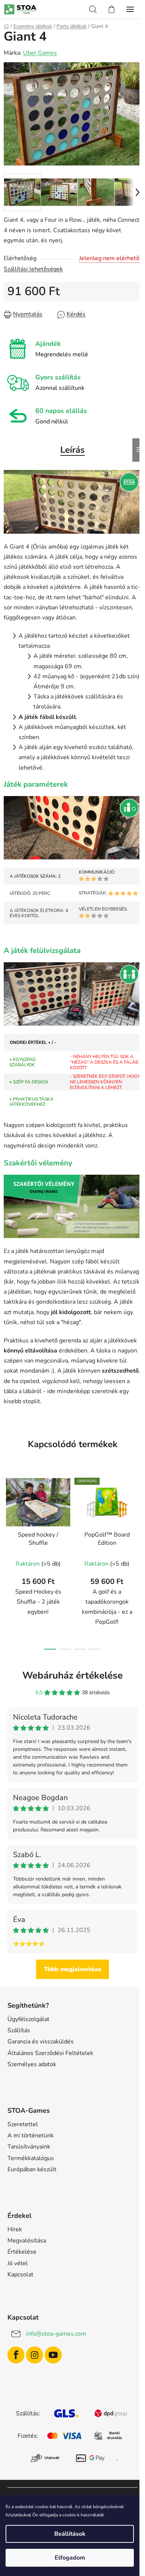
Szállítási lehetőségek (33, 269)
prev (8, 1514)
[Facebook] (16, 2355)
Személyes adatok (32, 2064)
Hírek (15, 2229)
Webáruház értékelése (72, 1675)
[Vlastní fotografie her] (72, 501)
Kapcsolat (20, 2274)
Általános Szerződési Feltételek (50, 2053)
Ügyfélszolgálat (28, 2019)
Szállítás (19, 2030)
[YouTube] (53, 2355)
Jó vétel (18, 2263)
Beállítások (70, 2534)
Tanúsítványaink (29, 2147)
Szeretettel (23, 2124)
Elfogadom (70, 2558)
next (137, 1514)
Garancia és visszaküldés (41, 2042)
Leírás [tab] (72, 450)
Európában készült (32, 2169)
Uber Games (40, 53)
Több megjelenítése (72, 1969)
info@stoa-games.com (56, 2334)
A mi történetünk (30, 2135)
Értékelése (22, 2252)
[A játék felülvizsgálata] (72, 994)
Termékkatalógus (31, 2158)
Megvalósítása (27, 2241)
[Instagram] (35, 2355)
